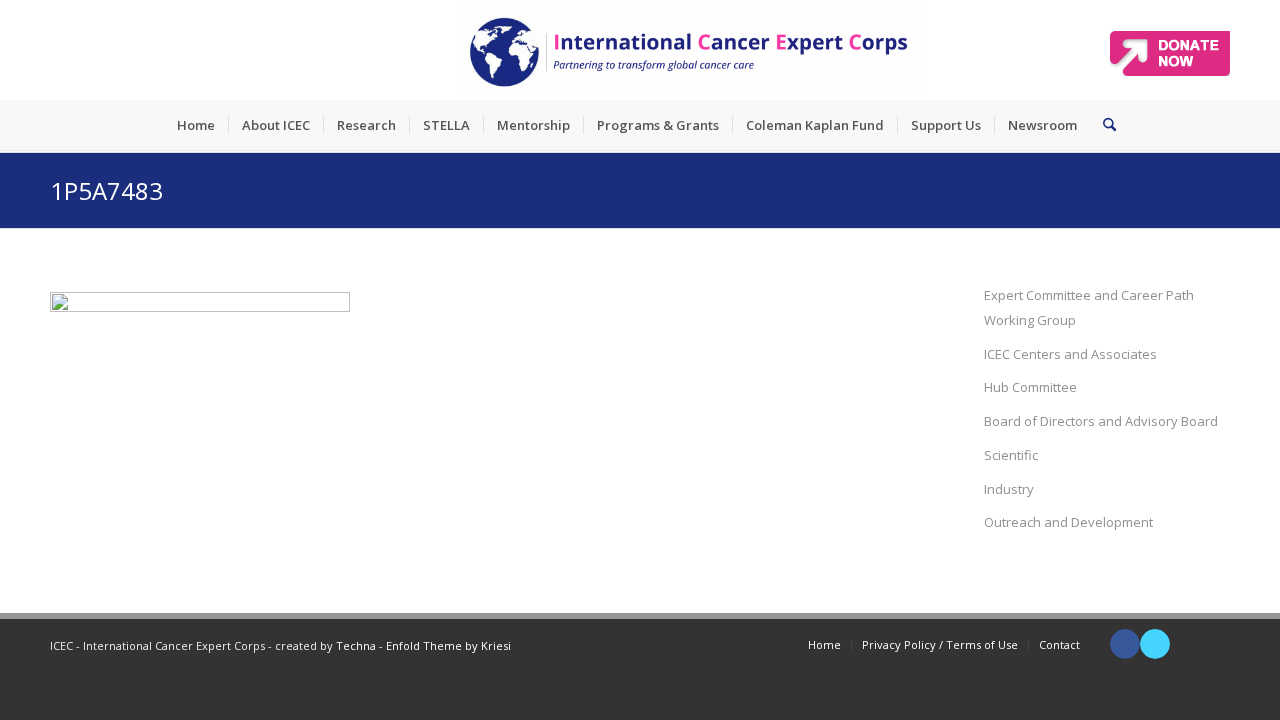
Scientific (1011, 455)
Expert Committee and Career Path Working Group (1089, 307)
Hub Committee (1030, 387)
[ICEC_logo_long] (690, 50)
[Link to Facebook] (1125, 644)
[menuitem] (196, 125)
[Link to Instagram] (1215, 644)
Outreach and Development (1068, 522)
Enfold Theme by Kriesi (448, 645)
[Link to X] (1155, 644)
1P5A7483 (106, 190)
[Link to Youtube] (1185, 644)
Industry (1009, 489)
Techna (356, 645)
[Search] (1103, 125)
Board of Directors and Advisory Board (1101, 421)
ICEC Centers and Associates (1070, 354)
